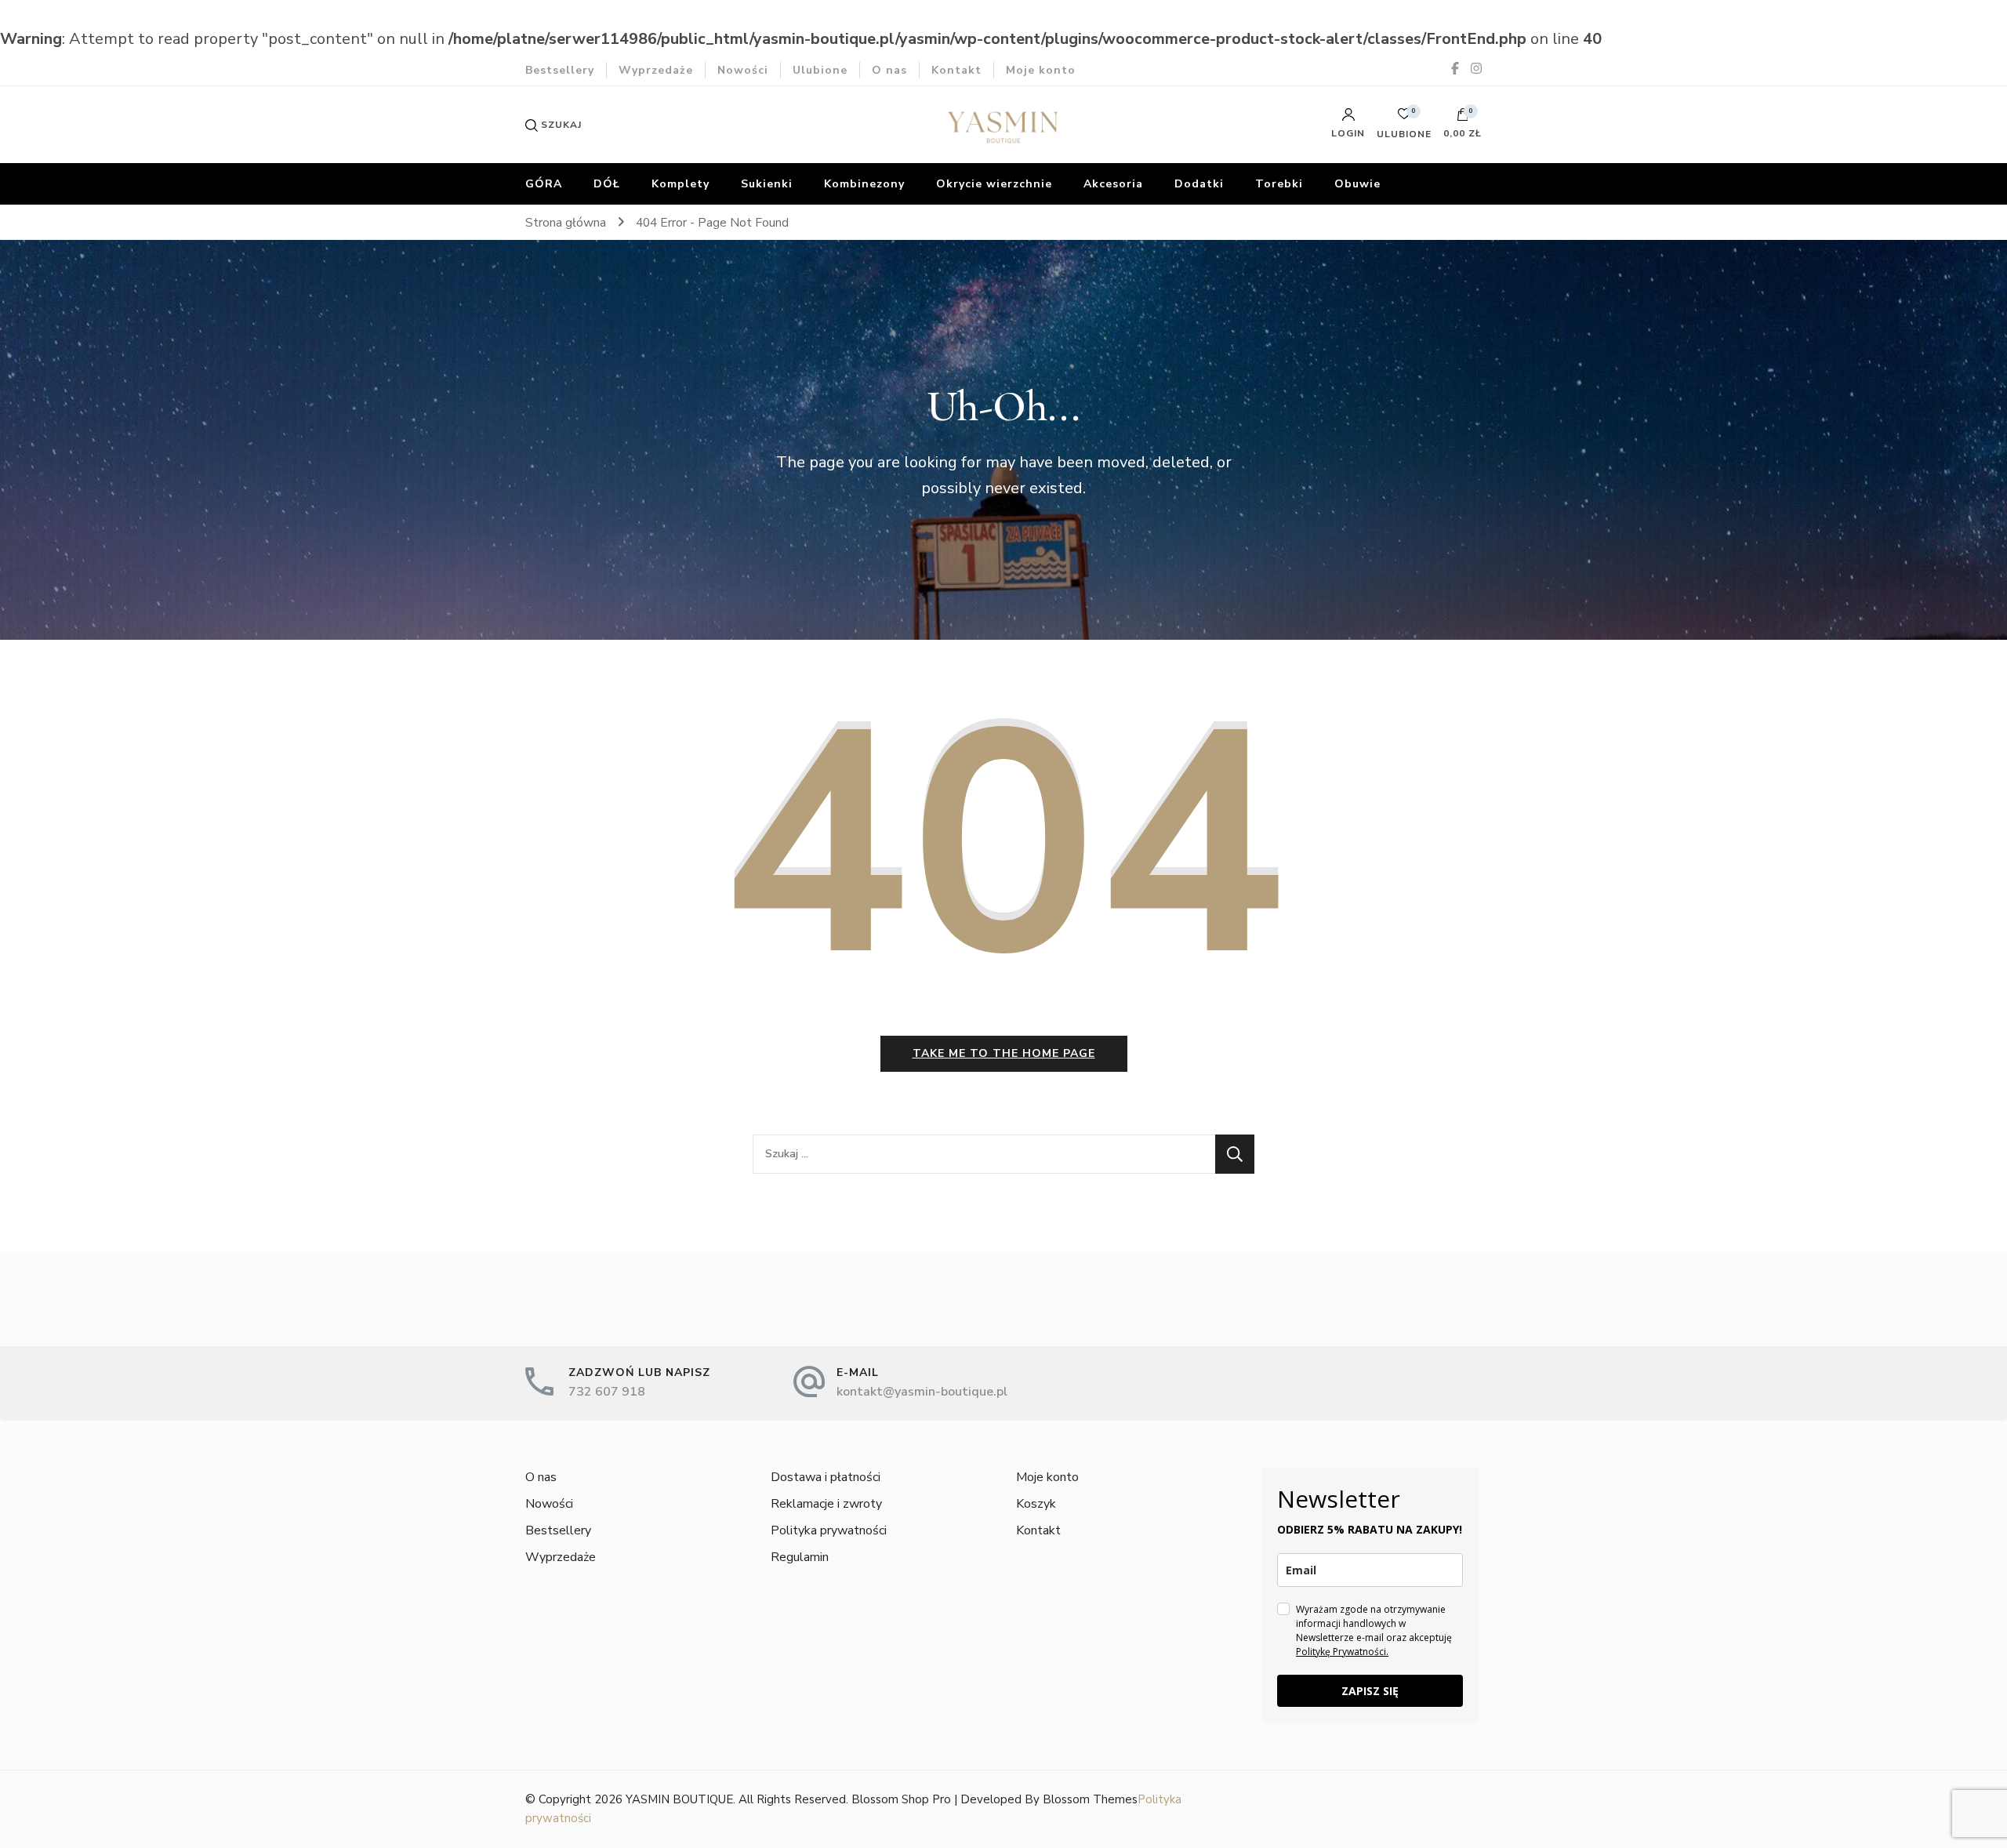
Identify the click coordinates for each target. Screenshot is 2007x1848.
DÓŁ (607, 184)
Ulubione (820, 70)
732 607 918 (607, 1392)
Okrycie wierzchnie (994, 184)
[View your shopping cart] (1463, 118)
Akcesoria (1113, 184)
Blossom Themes (1090, 1799)
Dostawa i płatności (826, 1477)
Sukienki (767, 184)
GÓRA (544, 184)
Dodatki (1199, 184)
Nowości (743, 70)
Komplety (680, 184)
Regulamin (800, 1557)
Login (1348, 133)
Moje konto (1041, 70)
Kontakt (956, 70)
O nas (889, 70)
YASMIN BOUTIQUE (679, 1799)
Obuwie (1357, 184)
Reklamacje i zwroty (826, 1504)
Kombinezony (864, 184)
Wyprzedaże (656, 70)
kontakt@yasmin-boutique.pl (922, 1392)
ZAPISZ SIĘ (1370, 1691)
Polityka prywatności (829, 1530)
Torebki (1279, 184)
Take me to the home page (1004, 1053)
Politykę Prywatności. (1342, 1652)
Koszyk (1036, 1504)
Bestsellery (560, 70)
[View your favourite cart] (1404, 118)
